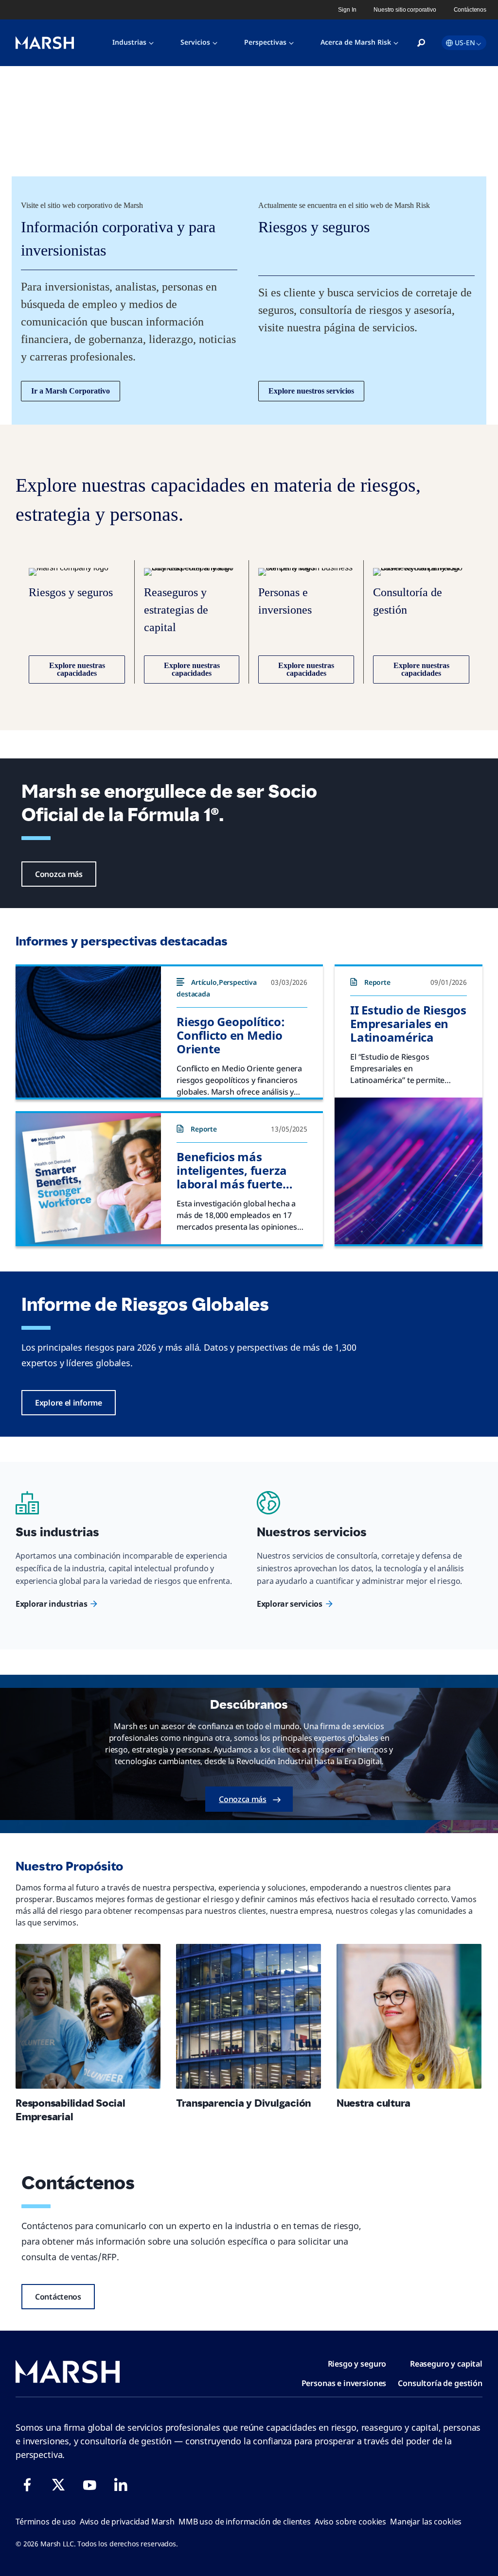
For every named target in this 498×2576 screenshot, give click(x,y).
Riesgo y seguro (357, 2364)
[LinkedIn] (121, 2485)
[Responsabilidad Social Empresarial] (88, 2016)
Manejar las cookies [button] (426, 2522)
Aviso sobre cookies (350, 2522)
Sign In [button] (347, 10)
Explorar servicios (290, 1604)
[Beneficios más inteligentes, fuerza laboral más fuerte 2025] (88, 1179)
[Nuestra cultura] (409, 2016)
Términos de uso (46, 2522)
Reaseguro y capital (446, 2364)
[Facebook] (27, 2485)
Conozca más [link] (59, 874)
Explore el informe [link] (69, 1403)
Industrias (129, 42)
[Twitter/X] (58, 2485)
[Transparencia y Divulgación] (249, 2016)
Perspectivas (265, 42)
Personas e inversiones (344, 2383)
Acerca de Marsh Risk (356, 42)
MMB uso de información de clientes (245, 2522)
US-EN (465, 43)
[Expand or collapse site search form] (421, 43)
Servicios (195, 42)
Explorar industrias (51, 1604)
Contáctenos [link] (470, 10)
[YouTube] (89, 2485)
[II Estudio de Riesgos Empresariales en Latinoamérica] (409, 1171)
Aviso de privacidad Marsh (127, 2522)
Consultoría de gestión (440, 2383)
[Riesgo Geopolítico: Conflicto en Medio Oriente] (88, 1032)
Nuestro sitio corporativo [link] (405, 10)
